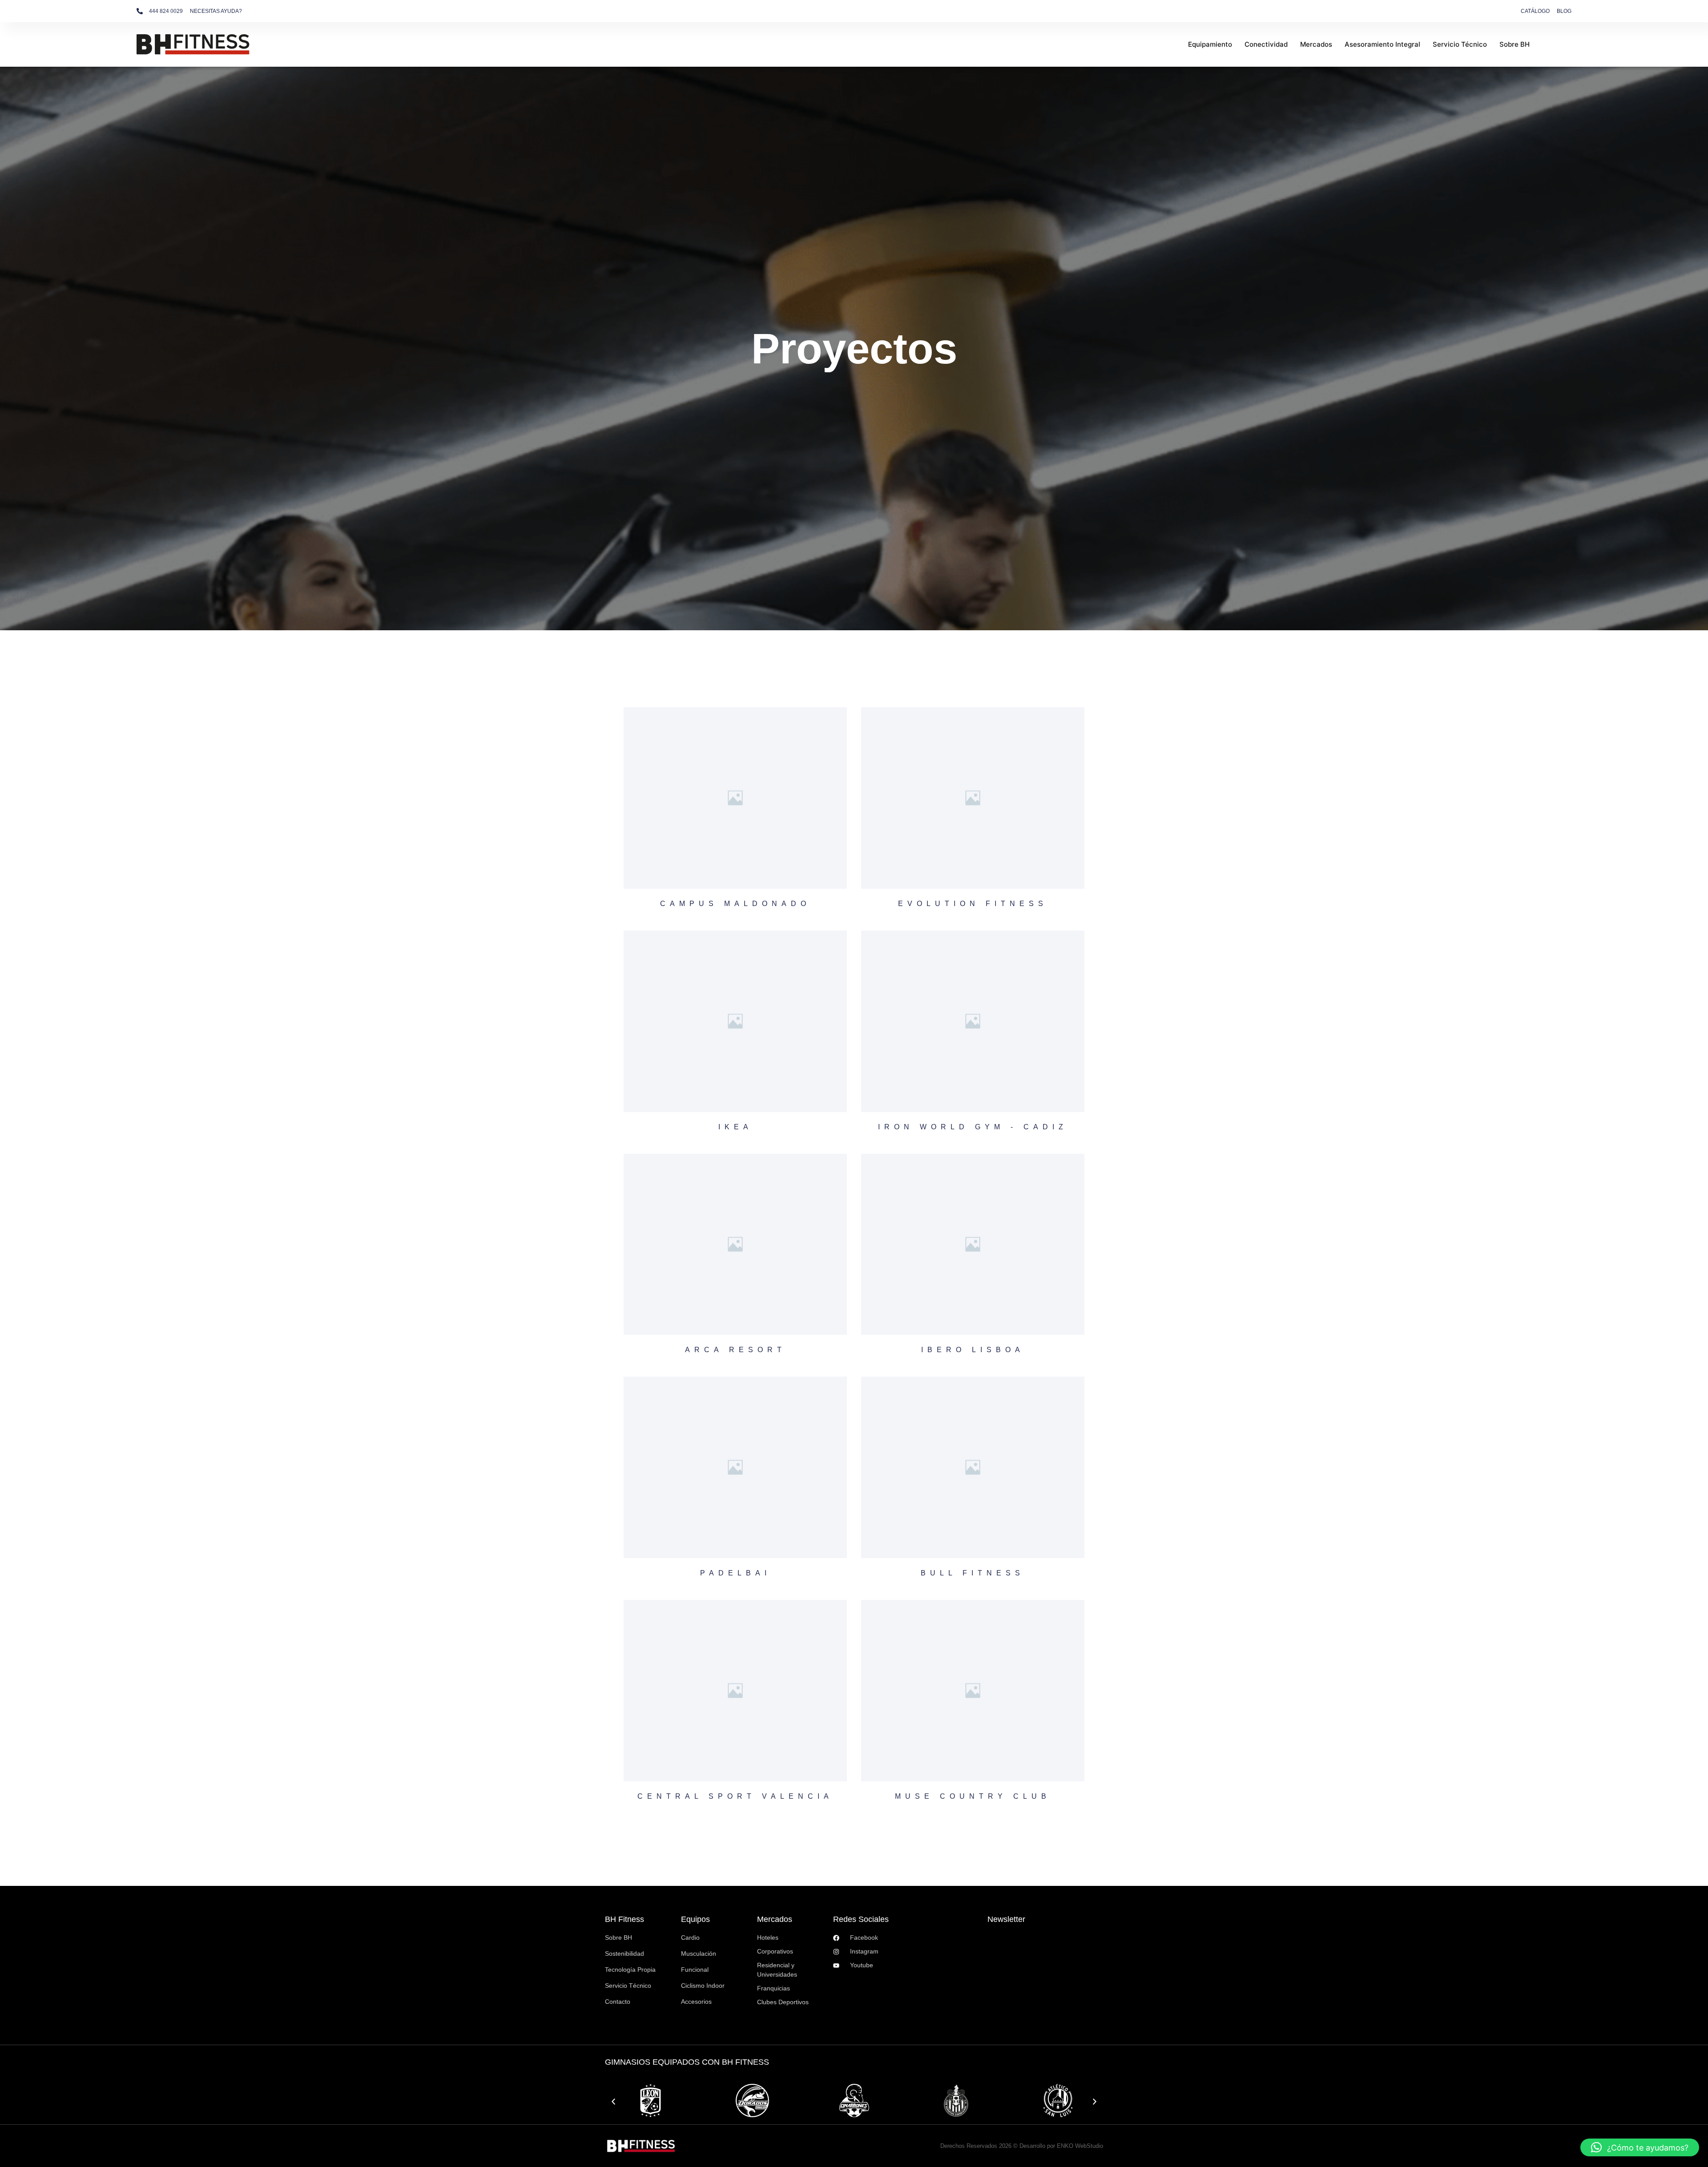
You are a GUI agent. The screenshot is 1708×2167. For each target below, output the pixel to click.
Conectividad (1266, 44)
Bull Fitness (973, 1573)
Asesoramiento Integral (1382, 44)
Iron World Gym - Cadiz (973, 1127)
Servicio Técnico (1460, 44)
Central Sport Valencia (735, 1796)
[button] (613, 2102)
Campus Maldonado (735, 904)
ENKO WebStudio (1080, 2146)
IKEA (735, 1127)
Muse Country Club (973, 1796)
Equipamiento (1210, 44)
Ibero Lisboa (973, 1350)
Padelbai (735, 1573)
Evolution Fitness (973, 904)
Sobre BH (1515, 44)
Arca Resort (735, 1350)
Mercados (1316, 44)
